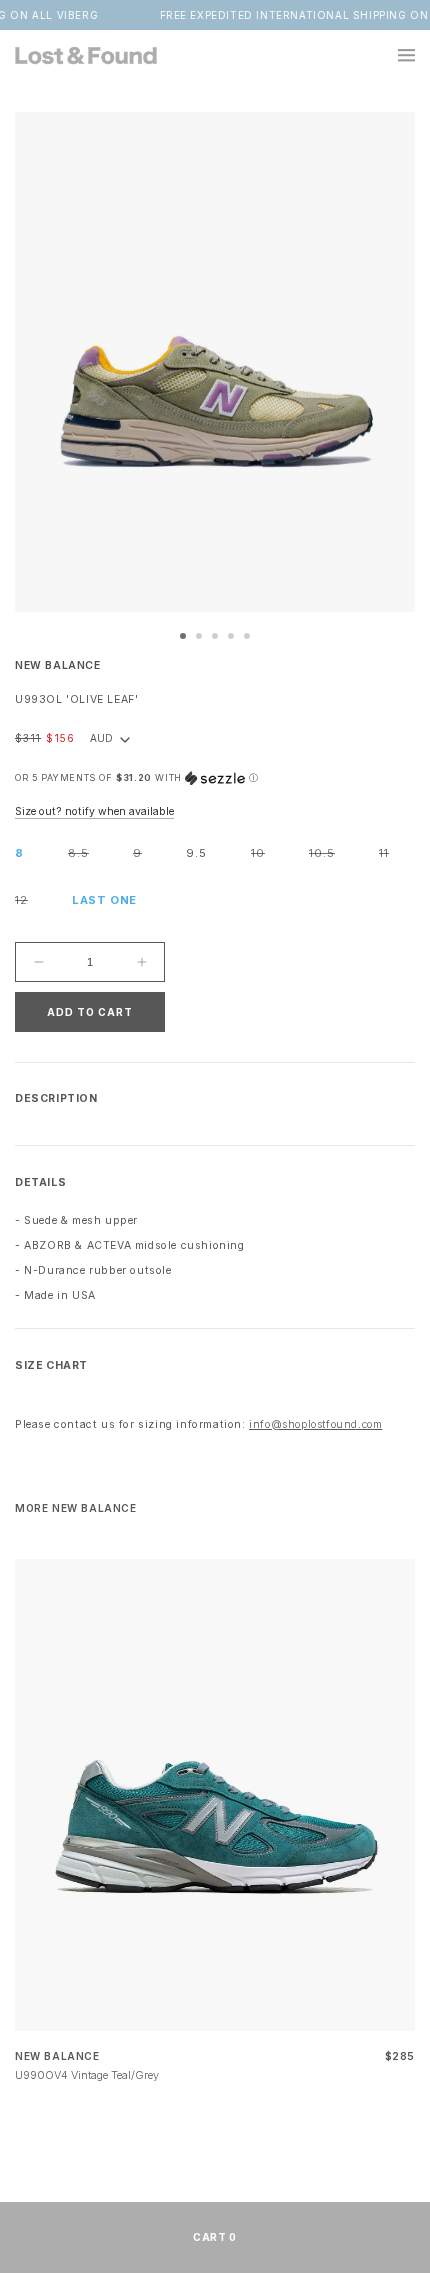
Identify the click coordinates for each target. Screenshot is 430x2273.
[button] (395, 55)
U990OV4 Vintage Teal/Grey (87, 2075)
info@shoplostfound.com (315, 1424)
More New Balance (76, 1508)
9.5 (196, 853)
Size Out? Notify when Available (94, 811)
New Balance (58, 665)
